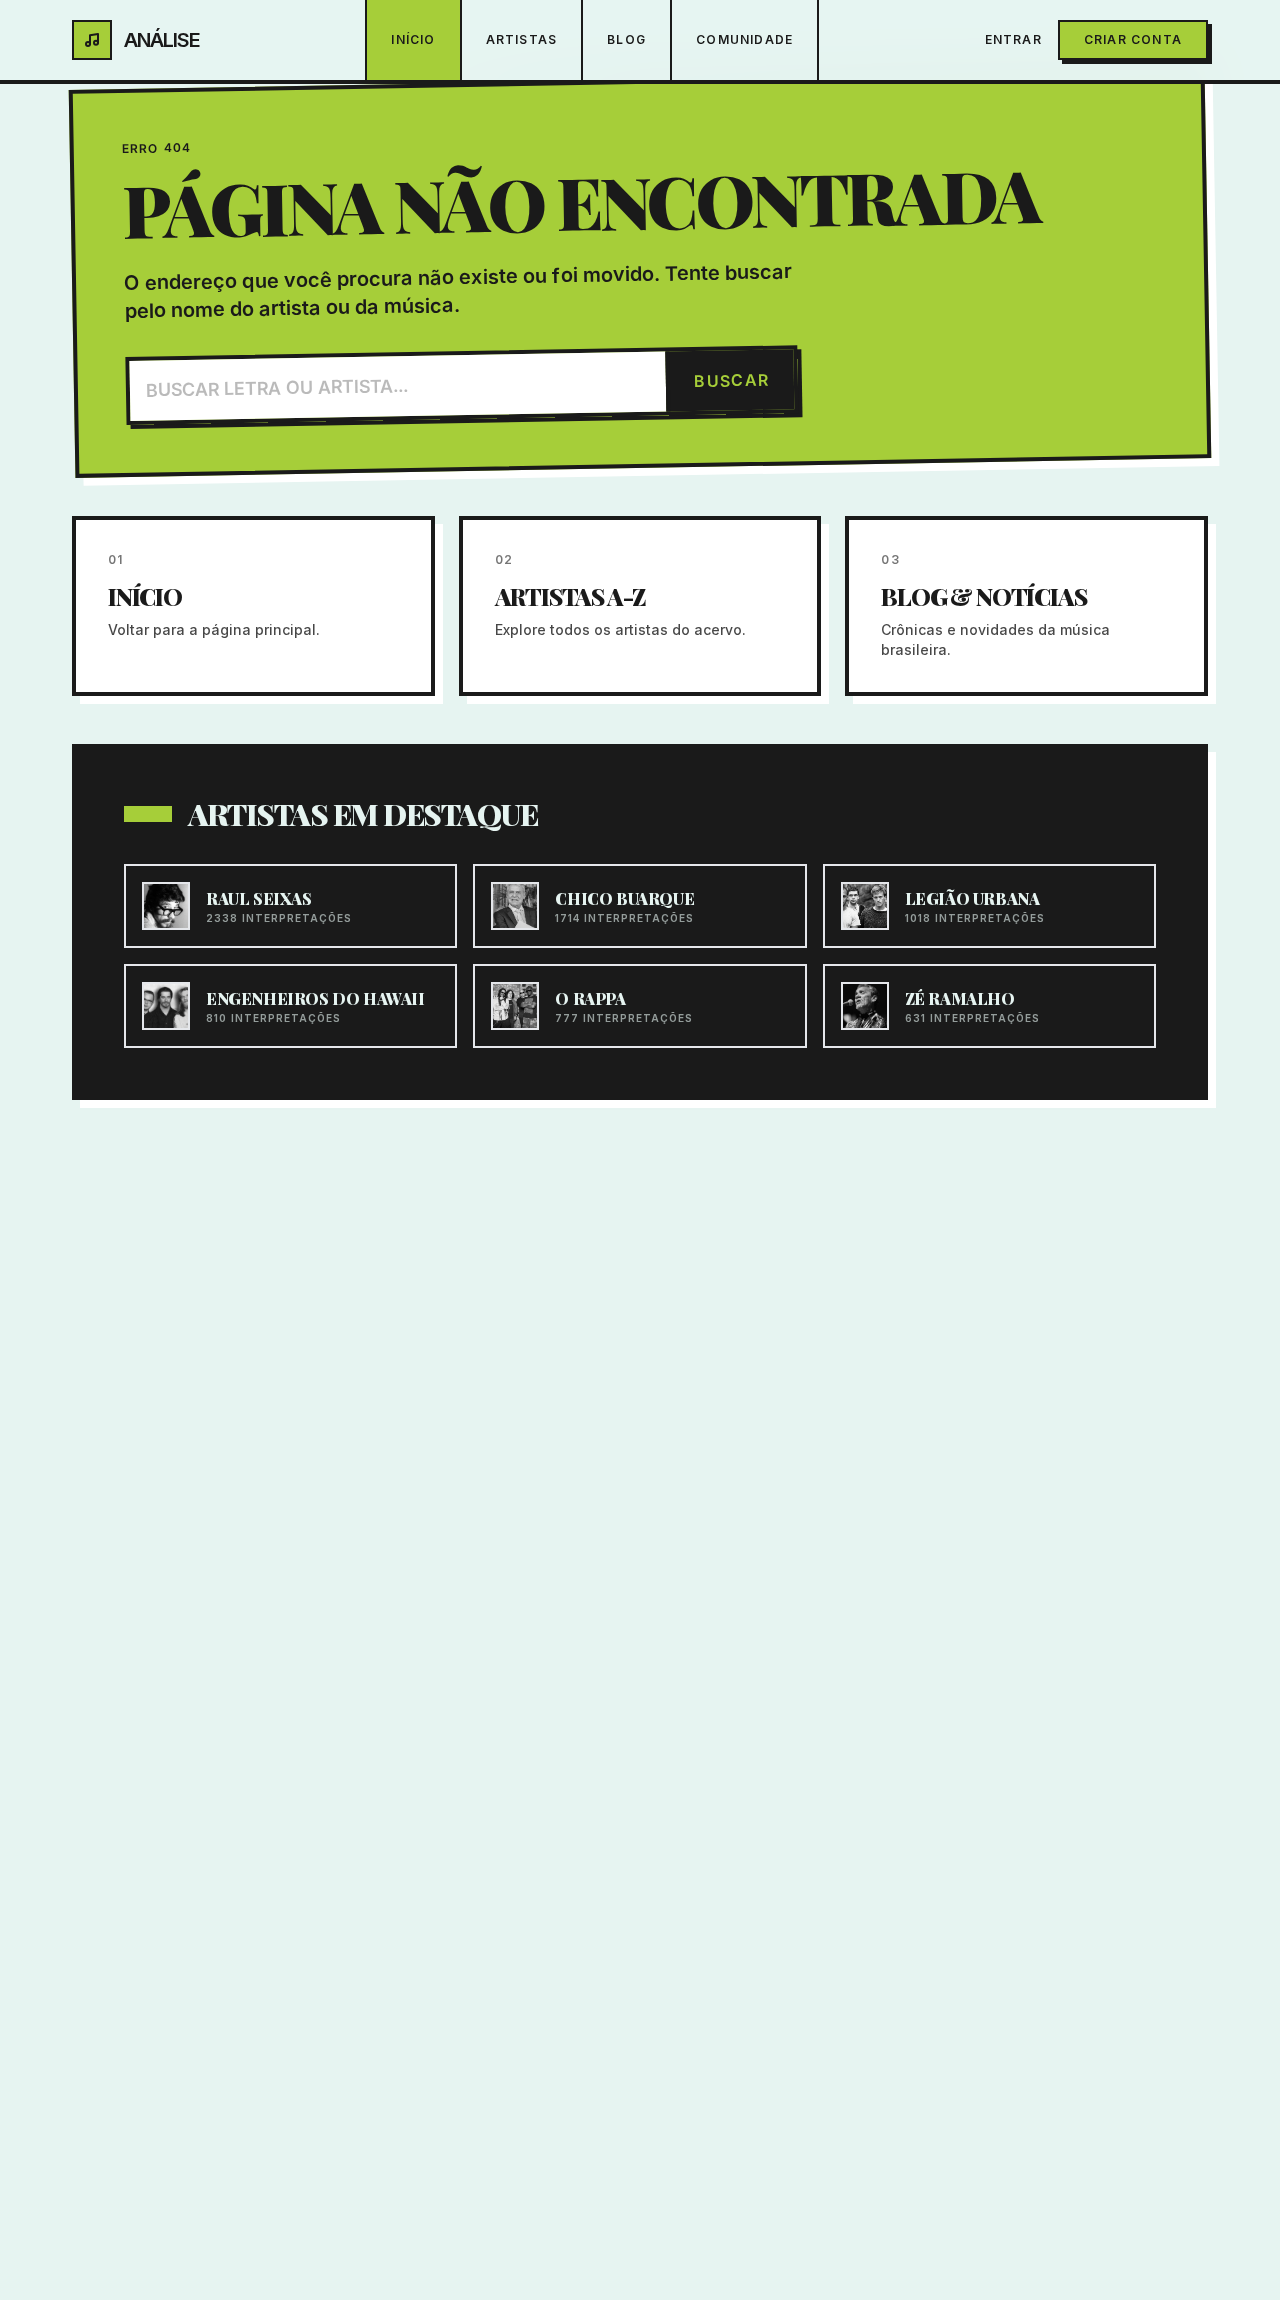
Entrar (1013, 39)
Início (413, 39)
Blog (626, 39)
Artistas (522, 39)
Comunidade (744, 39)
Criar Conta (1133, 39)
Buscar (732, 380)
